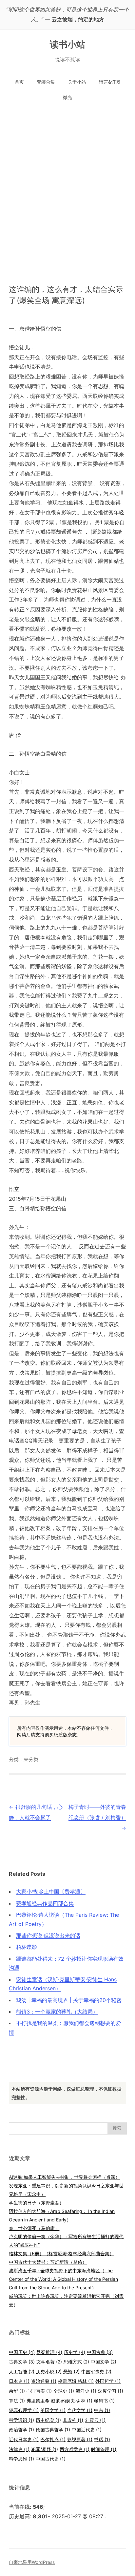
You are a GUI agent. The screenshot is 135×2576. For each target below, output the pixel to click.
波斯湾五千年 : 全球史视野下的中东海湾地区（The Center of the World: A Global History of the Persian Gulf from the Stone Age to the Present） (63, 2279)
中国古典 (100, 2352)
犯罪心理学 (24, 2410)
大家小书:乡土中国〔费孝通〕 (51, 1891)
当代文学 (80, 2410)
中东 (102, 2410)
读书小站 (68, 44)
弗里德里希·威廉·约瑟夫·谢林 (59, 2401)
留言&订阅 (110, 82)
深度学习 (111, 2391)
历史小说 (49, 2372)
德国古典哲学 (53, 2430)
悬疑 (71, 2372)
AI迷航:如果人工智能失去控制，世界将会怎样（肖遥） (64, 2177)
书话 (102, 2439)
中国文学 (104, 2362)
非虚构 (73, 2420)
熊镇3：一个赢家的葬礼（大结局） (57, 2012)
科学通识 (21, 2420)
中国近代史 (87, 2430)
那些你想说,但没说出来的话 (48, 1935)
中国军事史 (96, 2372)
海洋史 (86, 2391)
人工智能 (22, 2372)
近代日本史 (24, 2439)
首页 (19, 82)
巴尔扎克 (53, 2439)
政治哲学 (21, 2430)
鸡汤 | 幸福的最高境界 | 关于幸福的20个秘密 (69, 2000)
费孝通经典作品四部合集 (45, 1903)
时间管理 (104, 2449)
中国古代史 (51, 2459)
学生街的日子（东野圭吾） (36, 2203)
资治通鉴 (44, 2381)
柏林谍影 (27, 1947)
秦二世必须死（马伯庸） (34, 2228)
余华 (17, 2391)
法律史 (19, 2449)
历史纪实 (48, 2420)
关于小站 (77, 82)
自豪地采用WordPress (32, 2562)
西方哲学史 (75, 2449)
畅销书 (104, 2401)
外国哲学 (108, 2381)
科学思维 (21, 2459)
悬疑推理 (49, 2352)
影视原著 (80, 2439)
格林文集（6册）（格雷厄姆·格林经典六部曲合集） (61, 2253)
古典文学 (22, 2362)
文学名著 (49, 2362)
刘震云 (95, 2420)
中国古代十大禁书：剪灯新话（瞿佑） (48, 2262)
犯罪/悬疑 (45, 2449)
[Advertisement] (67, 186)
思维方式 (76, 2362)
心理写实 (39, 2391)
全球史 (64, 2391)
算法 (17, 2401)
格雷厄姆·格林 (76, 2381)
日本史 (19, 2381)
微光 (67, 97)
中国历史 (22, 2352)
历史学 (75, 2352)
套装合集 (46, 82)
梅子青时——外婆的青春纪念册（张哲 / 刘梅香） (97, 1817)
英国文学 (53, 2410)
